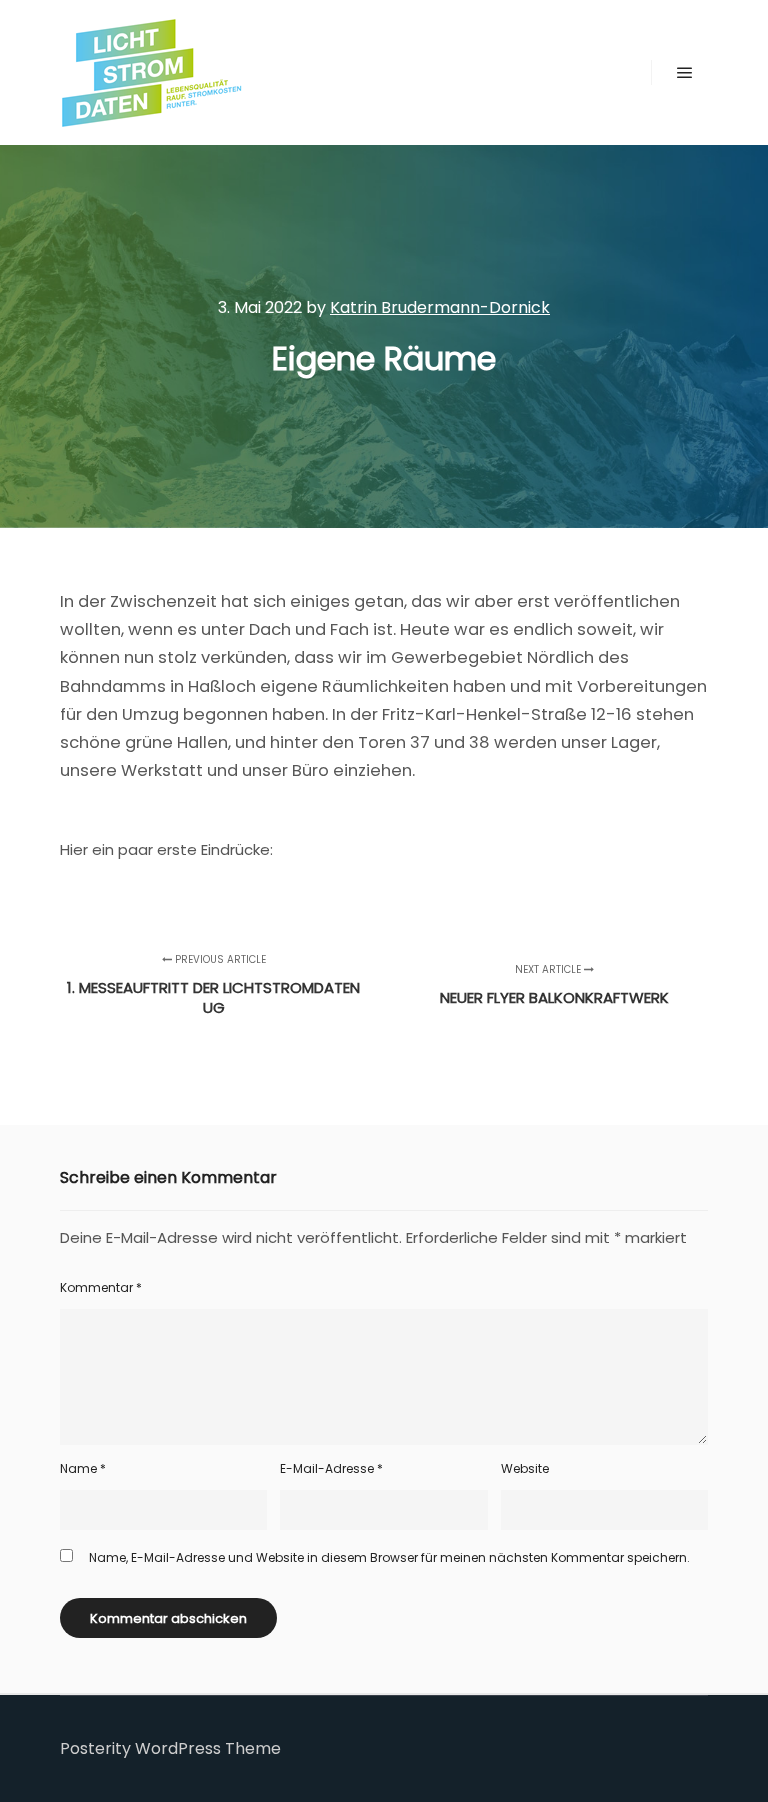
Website (525, 1468)
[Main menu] (685, 73)
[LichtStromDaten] (150, 72)
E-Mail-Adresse (331, 1468)
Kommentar (101, 1287)
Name (83, 1468)
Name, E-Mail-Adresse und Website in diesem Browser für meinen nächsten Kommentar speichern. (389, 1557)
